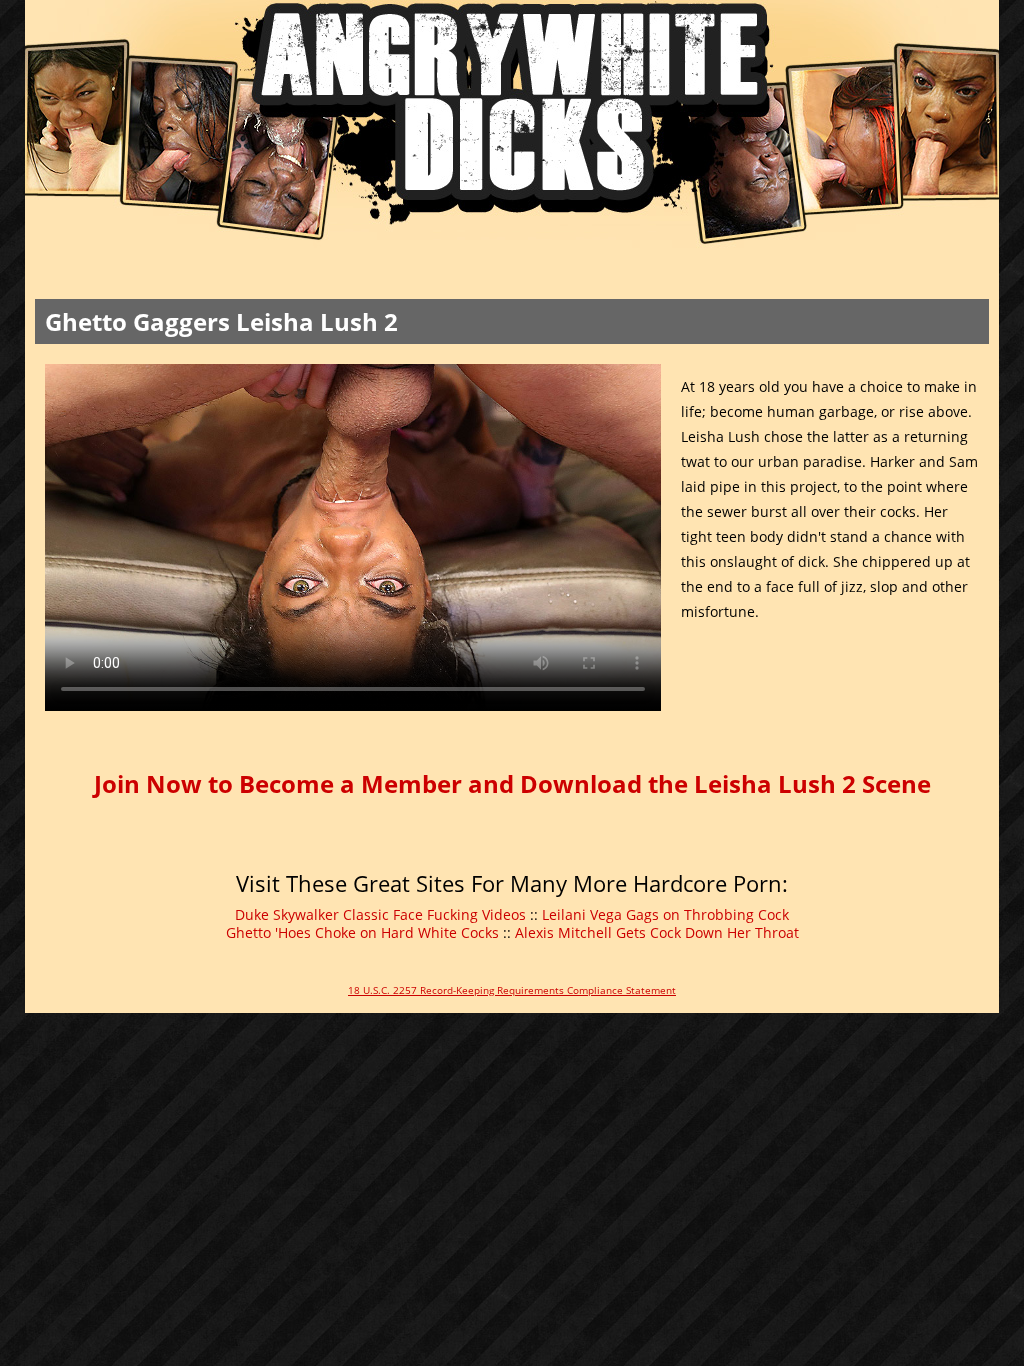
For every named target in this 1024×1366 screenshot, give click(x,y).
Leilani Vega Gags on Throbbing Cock (665, 914)
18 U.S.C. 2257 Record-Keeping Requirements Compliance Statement (512, 990)
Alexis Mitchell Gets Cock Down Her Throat (657, 932)
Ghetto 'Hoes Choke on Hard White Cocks (362, 932)
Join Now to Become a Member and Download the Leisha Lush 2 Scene (512, 783)
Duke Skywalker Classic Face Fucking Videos (380, 914)
